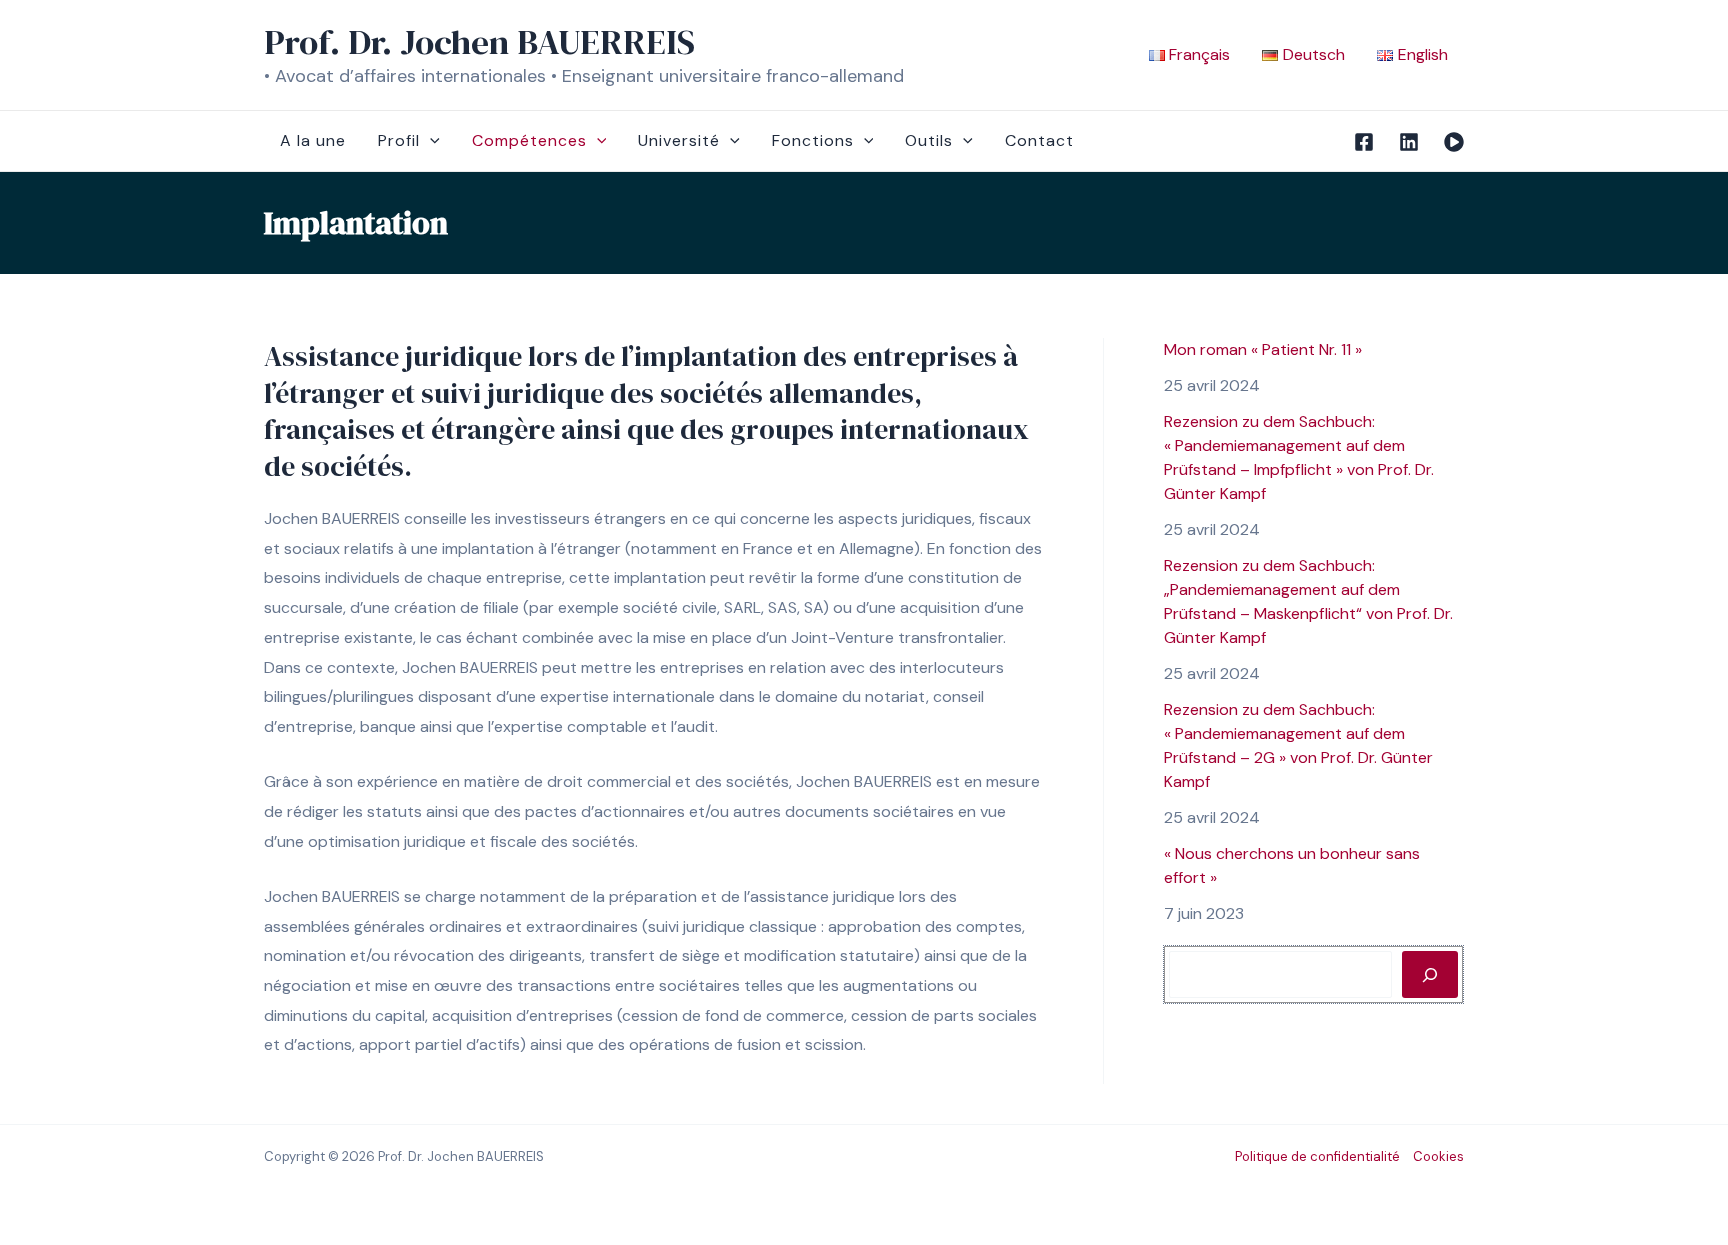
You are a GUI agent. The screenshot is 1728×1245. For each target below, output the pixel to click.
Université (679, 140)
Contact (1039, 140)
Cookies (1438, 1156)
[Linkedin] (1409, 142)
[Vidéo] (1454, 142)
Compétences (529, 140)
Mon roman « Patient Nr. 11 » (1263, 349)
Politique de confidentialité (1317, 1156)
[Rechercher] (1430, 974)
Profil (399, 140)
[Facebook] (1364, 142)
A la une (313, 140)
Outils (929, 140)
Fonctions (813, 140)
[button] (430, 141)
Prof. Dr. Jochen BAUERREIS (479, 42)
